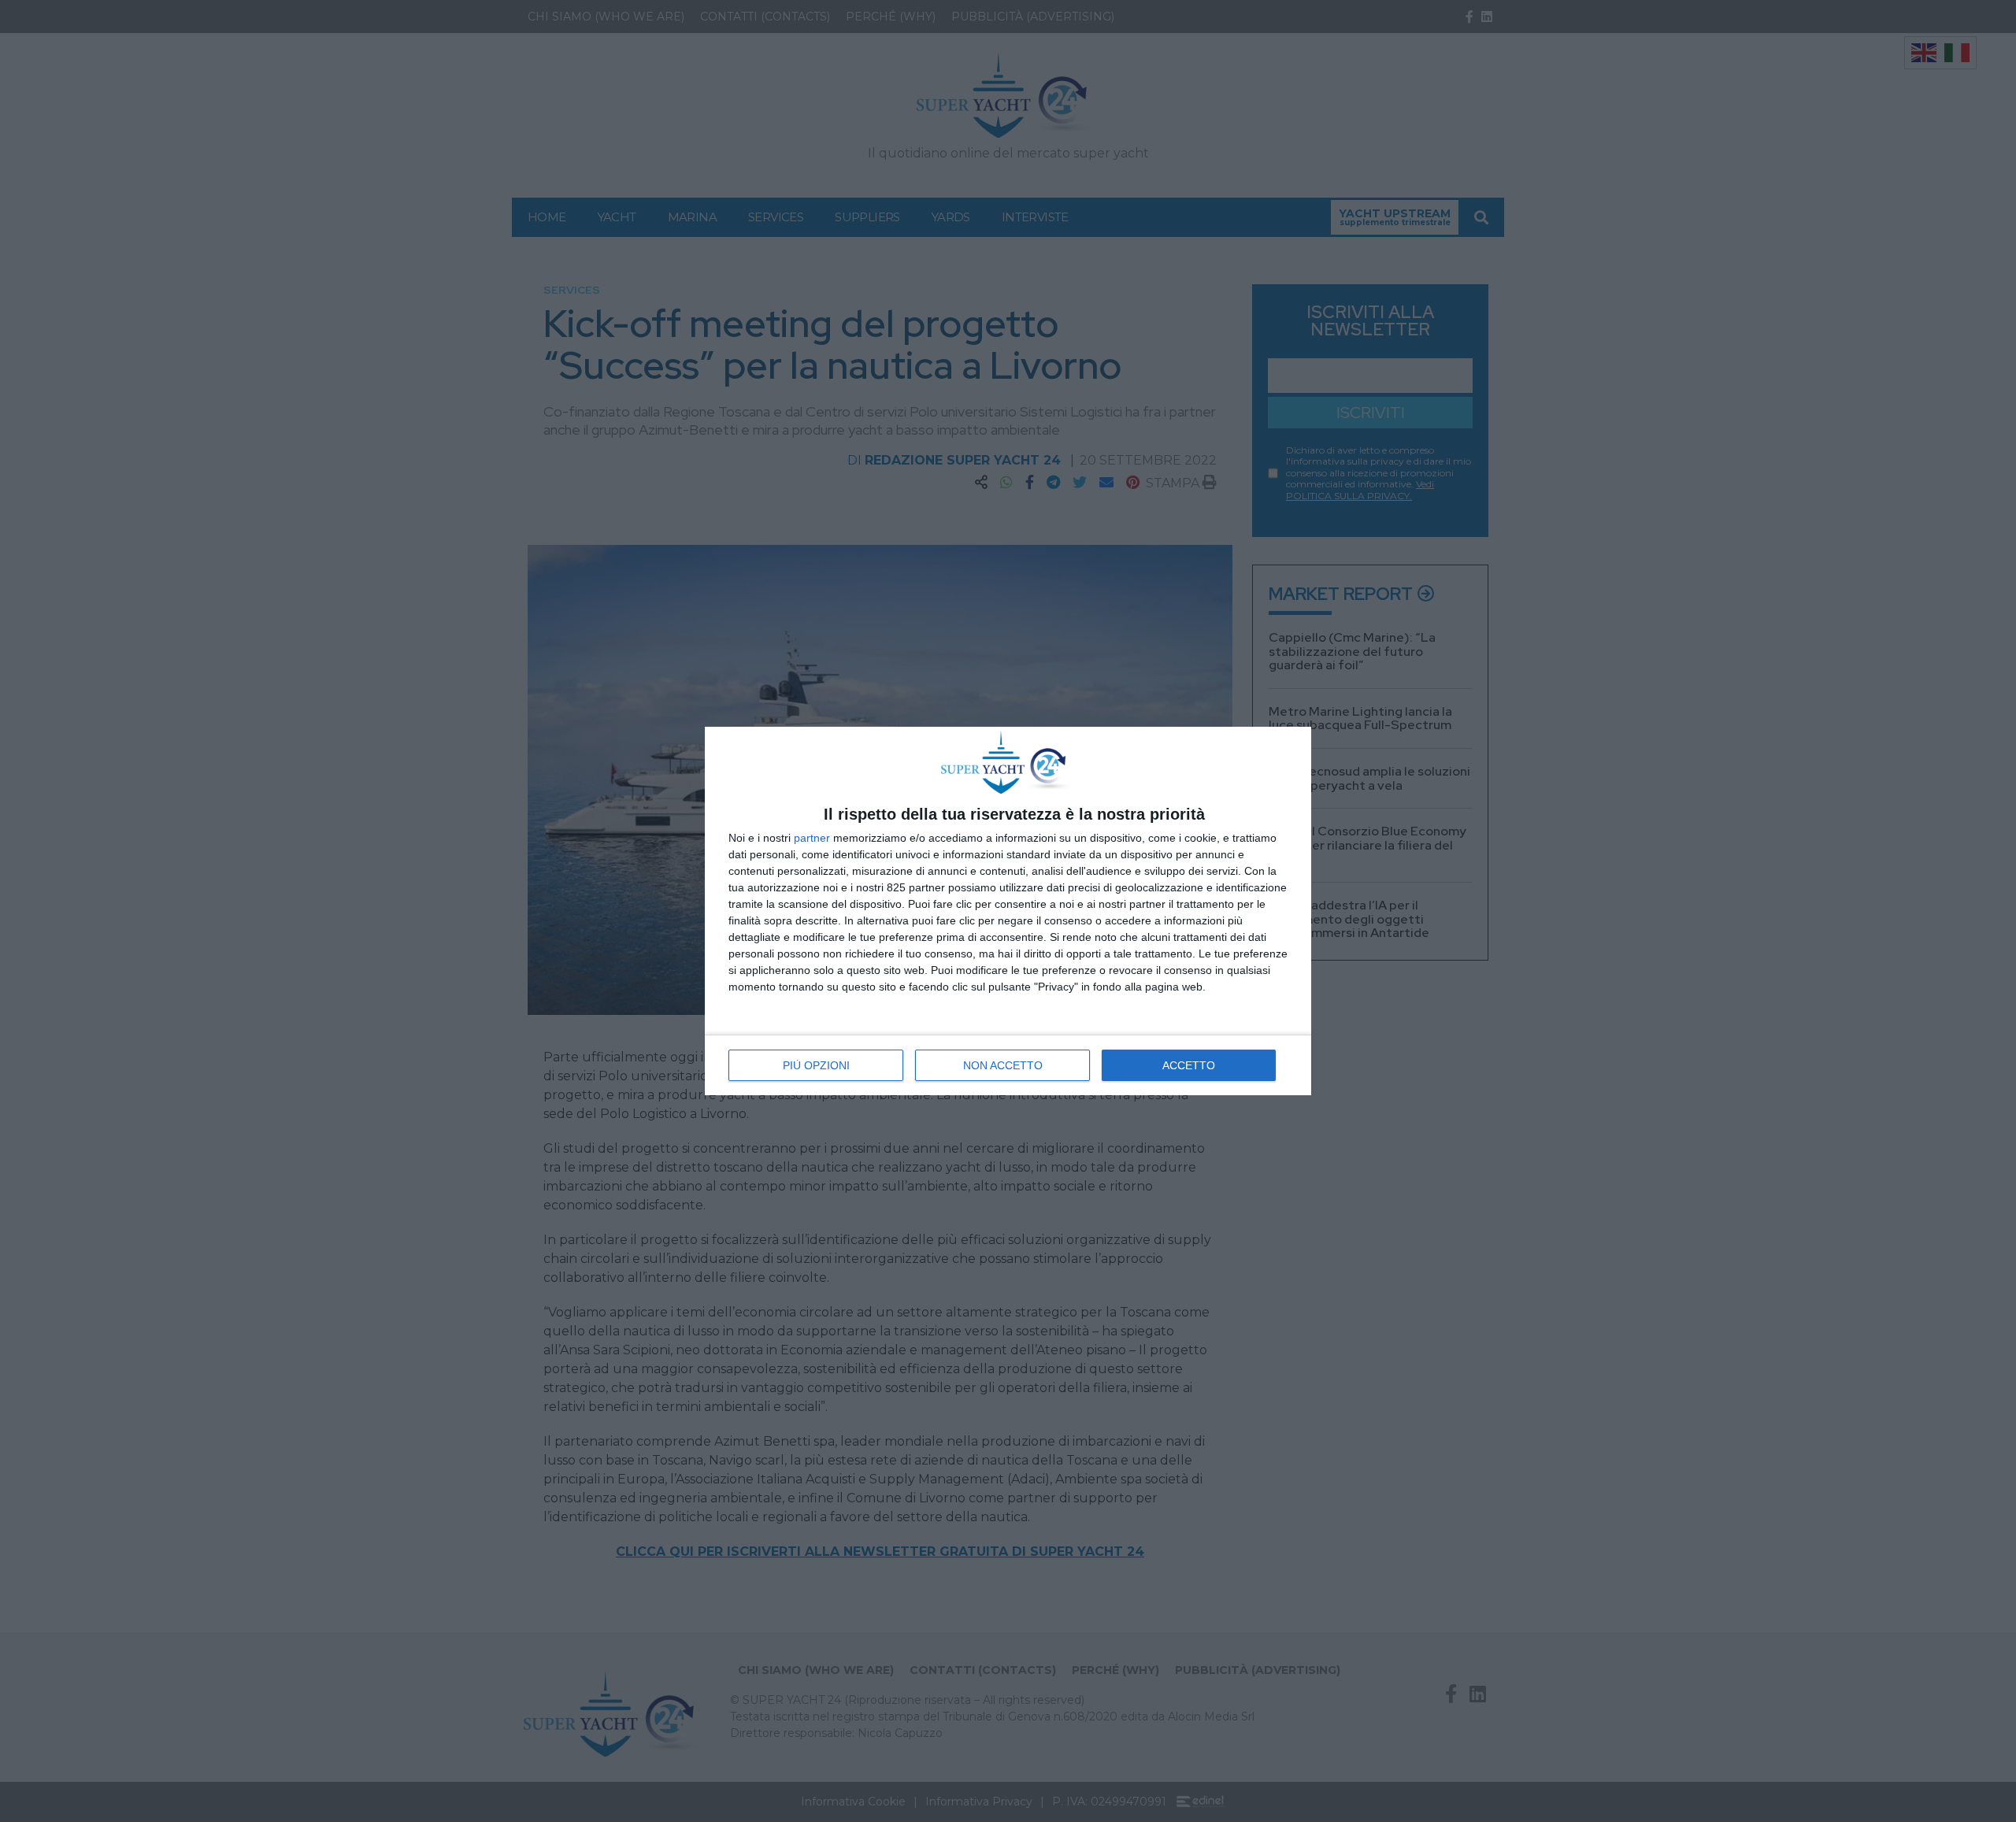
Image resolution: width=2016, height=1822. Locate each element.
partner (812, 838)
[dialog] (1008, 911)
